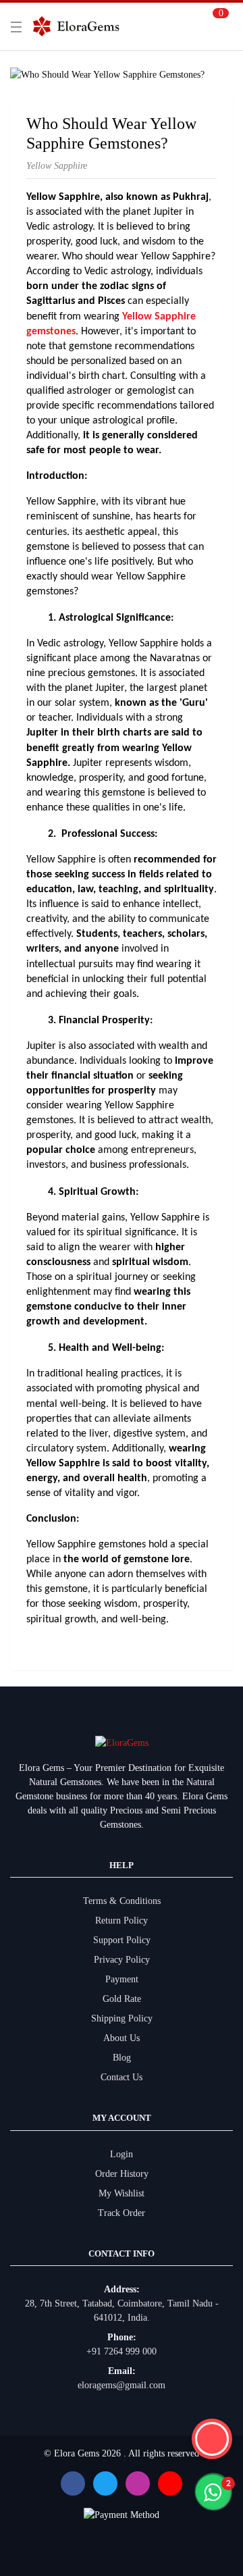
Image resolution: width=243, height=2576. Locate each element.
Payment (122, 1979)
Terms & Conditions (122, 1901)
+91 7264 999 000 (122, 2351)
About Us (122, 2038)
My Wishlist (122, 2193)
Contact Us (122, 2077)
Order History (122, 2174)
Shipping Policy (122, 2018)
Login (122, 2154)
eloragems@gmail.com (122, 2385)
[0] (217, 26)
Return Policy (122, 1921)
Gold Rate (122, 1999)
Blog (122, 2058)
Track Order (122, 2213)
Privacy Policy (122, 1960)
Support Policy (122, 1940)
